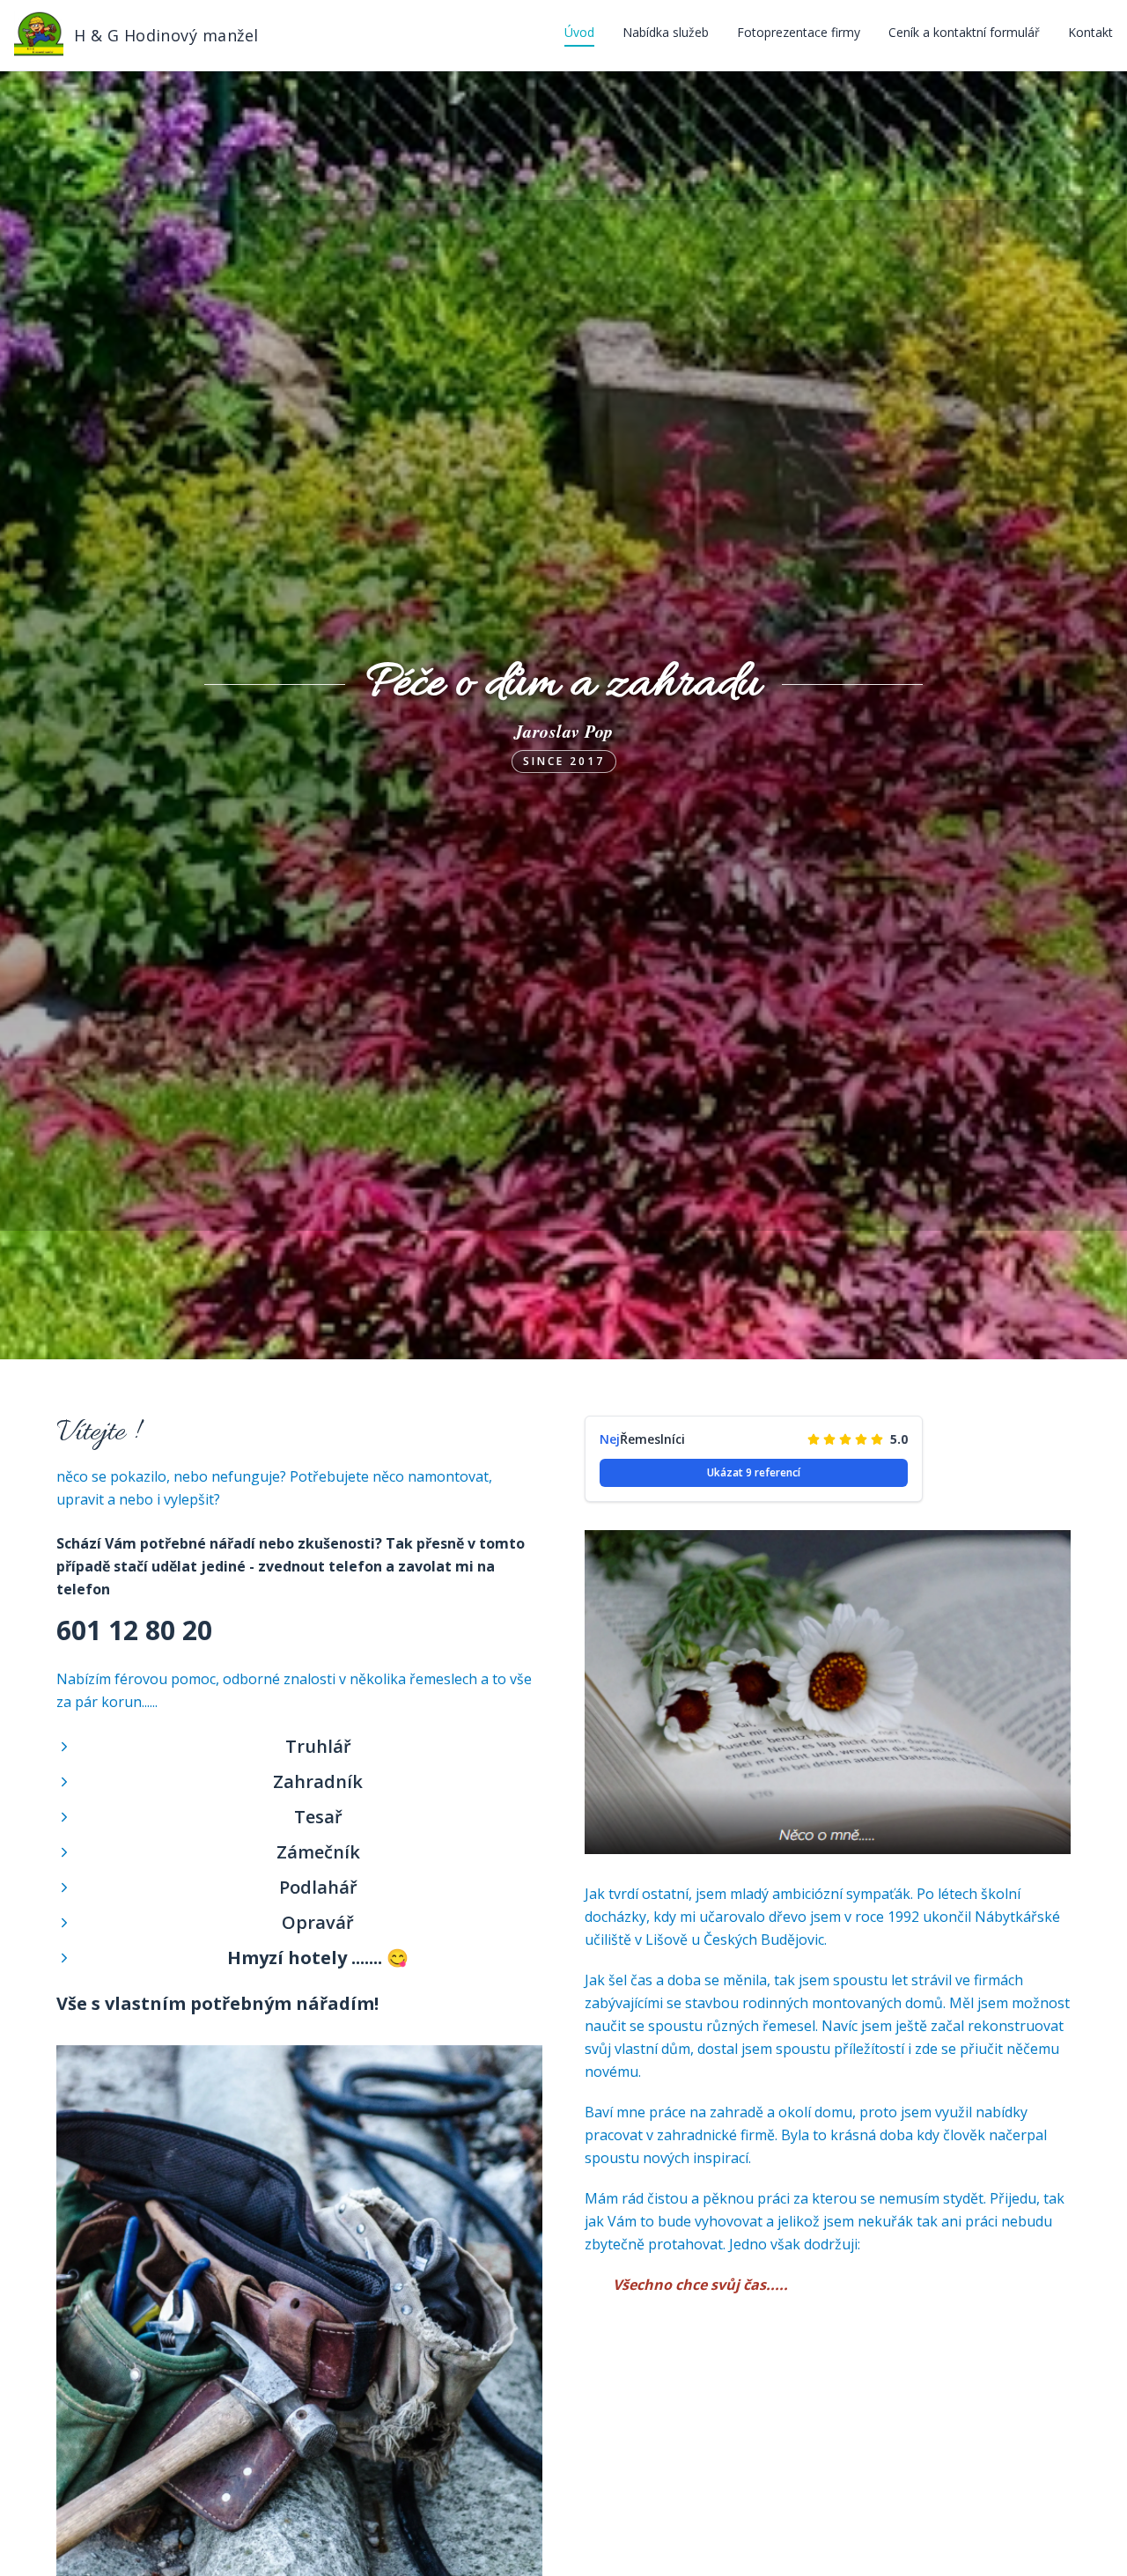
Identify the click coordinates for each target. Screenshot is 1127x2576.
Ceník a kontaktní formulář (964, 32)
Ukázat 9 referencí (754, 1472)
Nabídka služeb (666, 32)
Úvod (579, 32)
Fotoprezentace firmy (799, 32)
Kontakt (1090, 32)
